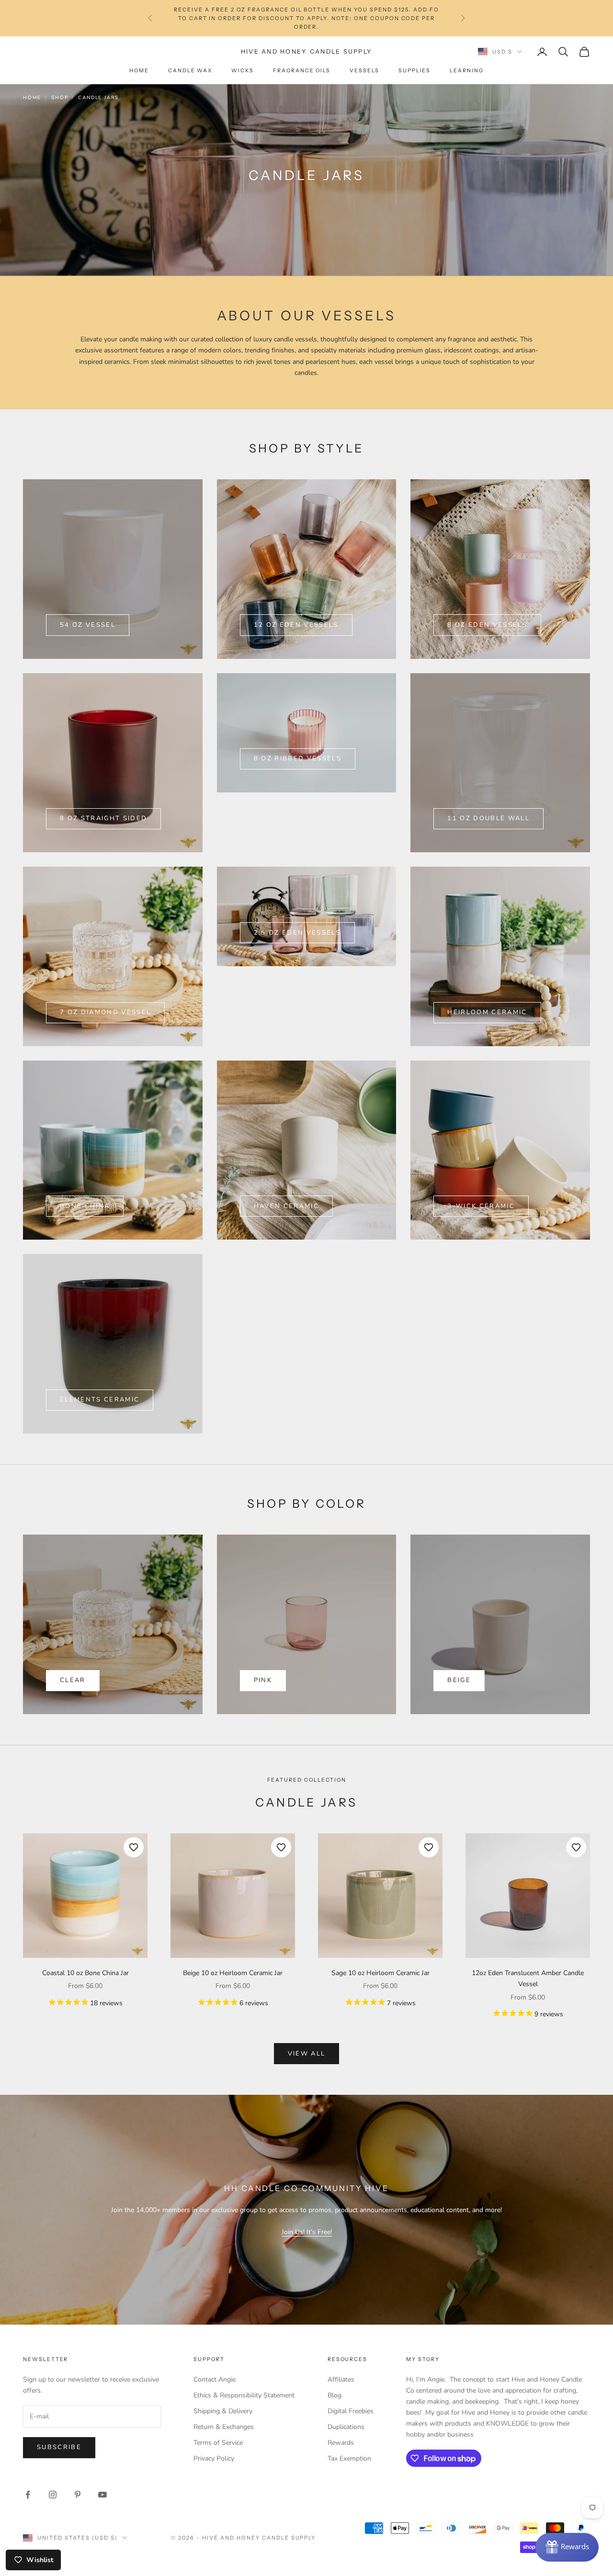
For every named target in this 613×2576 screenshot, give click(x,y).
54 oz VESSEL (88, 625)
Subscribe (59, 2447)
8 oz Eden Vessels (487, 625)
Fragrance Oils (302, 71)
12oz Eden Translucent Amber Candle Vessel (528, 1978)
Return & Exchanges (224, 2427)
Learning (467, 71)
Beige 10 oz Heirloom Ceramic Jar (233, 1973)
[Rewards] (567, 2547)
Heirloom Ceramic (487, 1012)
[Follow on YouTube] (102, 2495)
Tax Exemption (349, 2458)
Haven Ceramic (286, 1206)
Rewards (341, 2443)
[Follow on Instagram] (53, 2495)
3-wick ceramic (481, 1206)
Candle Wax (190, 71)
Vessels (364, 71)
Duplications (346, 2427)
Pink (263, 1680)
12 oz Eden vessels (296, 625)
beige (459, 1680)
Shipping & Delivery (223, 2411)
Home (139, 71)
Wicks (243, 71)
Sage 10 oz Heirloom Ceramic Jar (380, 1973)
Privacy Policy (214, 2458)
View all (307, 2054)
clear (73, 1680)
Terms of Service (218, 2443)
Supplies (415, 71)
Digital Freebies (351, 2411)
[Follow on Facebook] (28, 2495)
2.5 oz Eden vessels (297, 933)
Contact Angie (215, 2379)
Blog (335, 2395)
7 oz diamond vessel (105, 1012)
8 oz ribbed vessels (298, 758)
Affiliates (341, 2379)
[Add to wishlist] (134, 1847)
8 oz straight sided (103, 818)
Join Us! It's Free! (307, 2232)
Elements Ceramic (100, 1400)
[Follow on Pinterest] (78, 2495)
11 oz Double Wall (488, 818)
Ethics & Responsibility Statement (244, 2395)
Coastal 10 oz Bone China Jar (85, 1973)
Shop (60, 98)
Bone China (85, 1206)
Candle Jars (98, 98)
